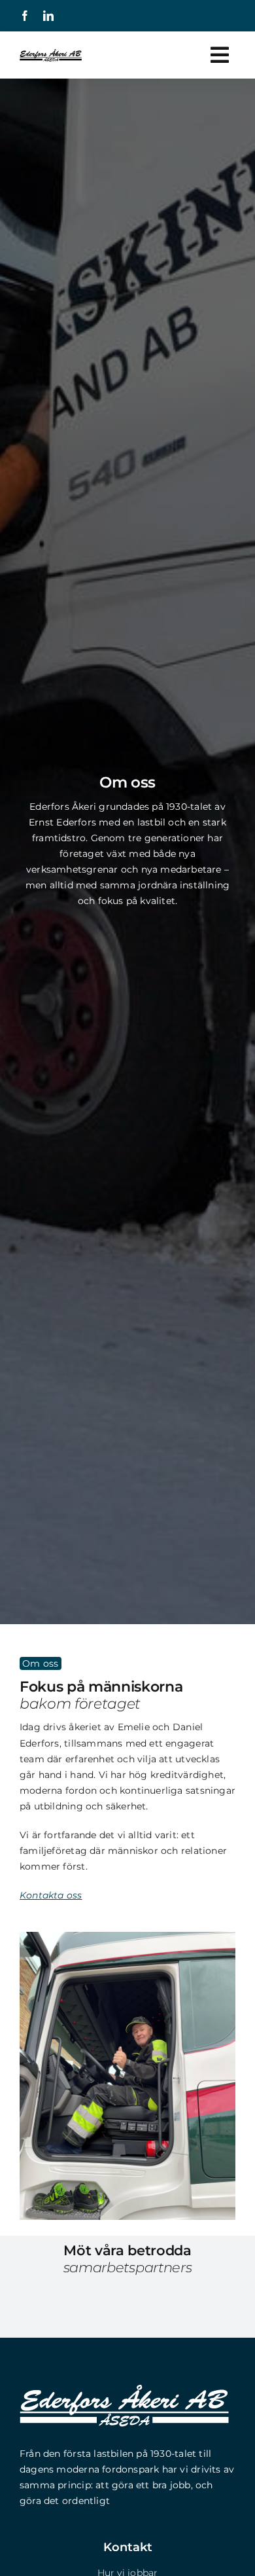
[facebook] (25, 16)
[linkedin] (48, 16)
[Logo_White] (124, 2389)
